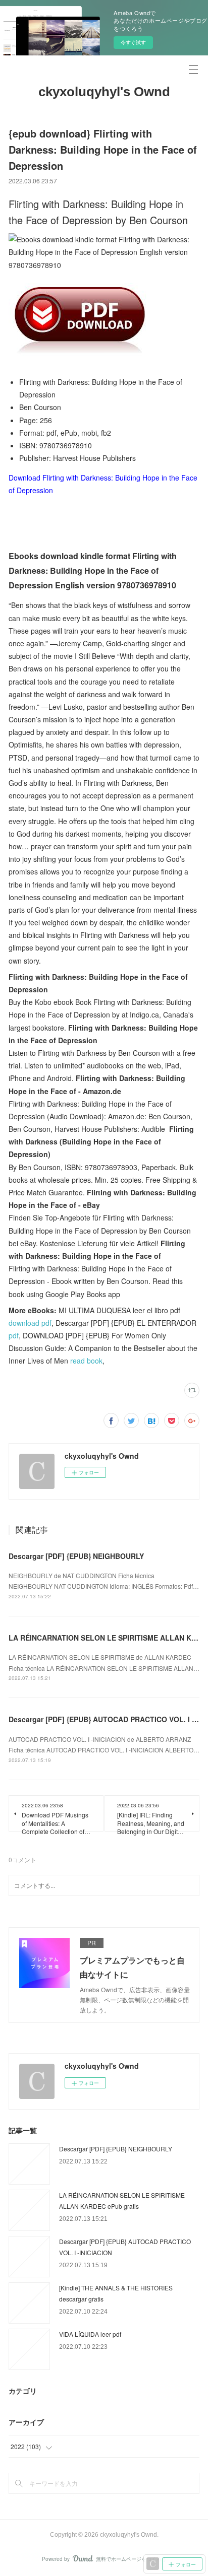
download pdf (30, 1323)
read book (86, 1361)
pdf (14, 1335)
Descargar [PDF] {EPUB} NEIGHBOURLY (76, 1556)
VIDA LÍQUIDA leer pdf (90, 2334)
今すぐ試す (133, 42)
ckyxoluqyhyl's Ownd (104, 92)
